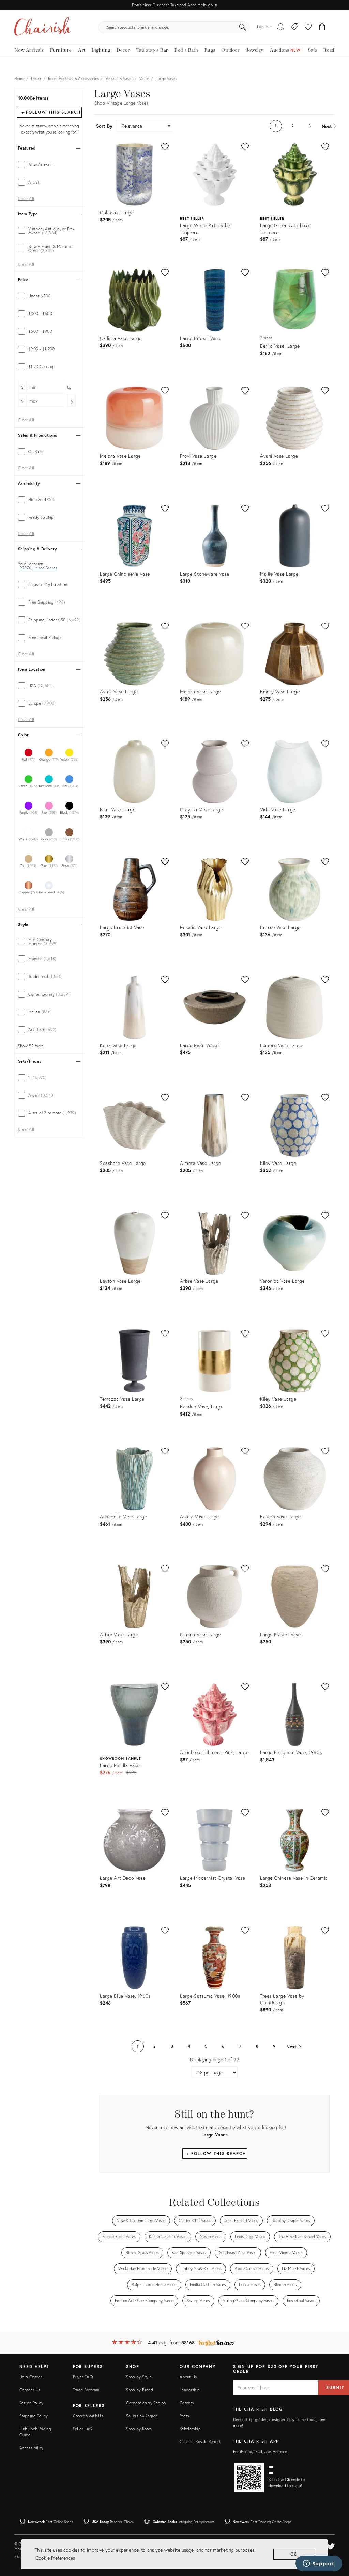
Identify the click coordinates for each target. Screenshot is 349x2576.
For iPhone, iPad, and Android (260, 2452)
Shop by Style (139, 2377)
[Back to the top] (335, 2540)
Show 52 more (31, 1046)
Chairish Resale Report (200, 2442)
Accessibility (32, 2448)
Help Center (31, 2377)
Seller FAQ (83, 2429)
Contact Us (30, 2390)
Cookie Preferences (55, 2558)
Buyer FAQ (83, 2377)
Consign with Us (88, 2416)
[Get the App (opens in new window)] (249, 2478)
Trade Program (86, 2390)
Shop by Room (139, 2429)
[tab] (49, 165)
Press (184, 2416)
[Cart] (322, 27)
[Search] (243, 27)
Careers (187, 2403)
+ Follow (51, 112)
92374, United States (38, 568)
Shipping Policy (34, 2416)
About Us (188, 2377)
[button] (308, 27)
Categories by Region (146, 2403)
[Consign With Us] (295, 27)
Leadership (190, 2390)
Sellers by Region (142, 2416)
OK (294, 2554)
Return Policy (32, 2403)
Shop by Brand (140, 2390)
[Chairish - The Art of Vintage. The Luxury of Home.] (43, 27)
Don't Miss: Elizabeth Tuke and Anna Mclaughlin (174, 5)
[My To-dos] (281, 27)
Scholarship (190, 2429)
